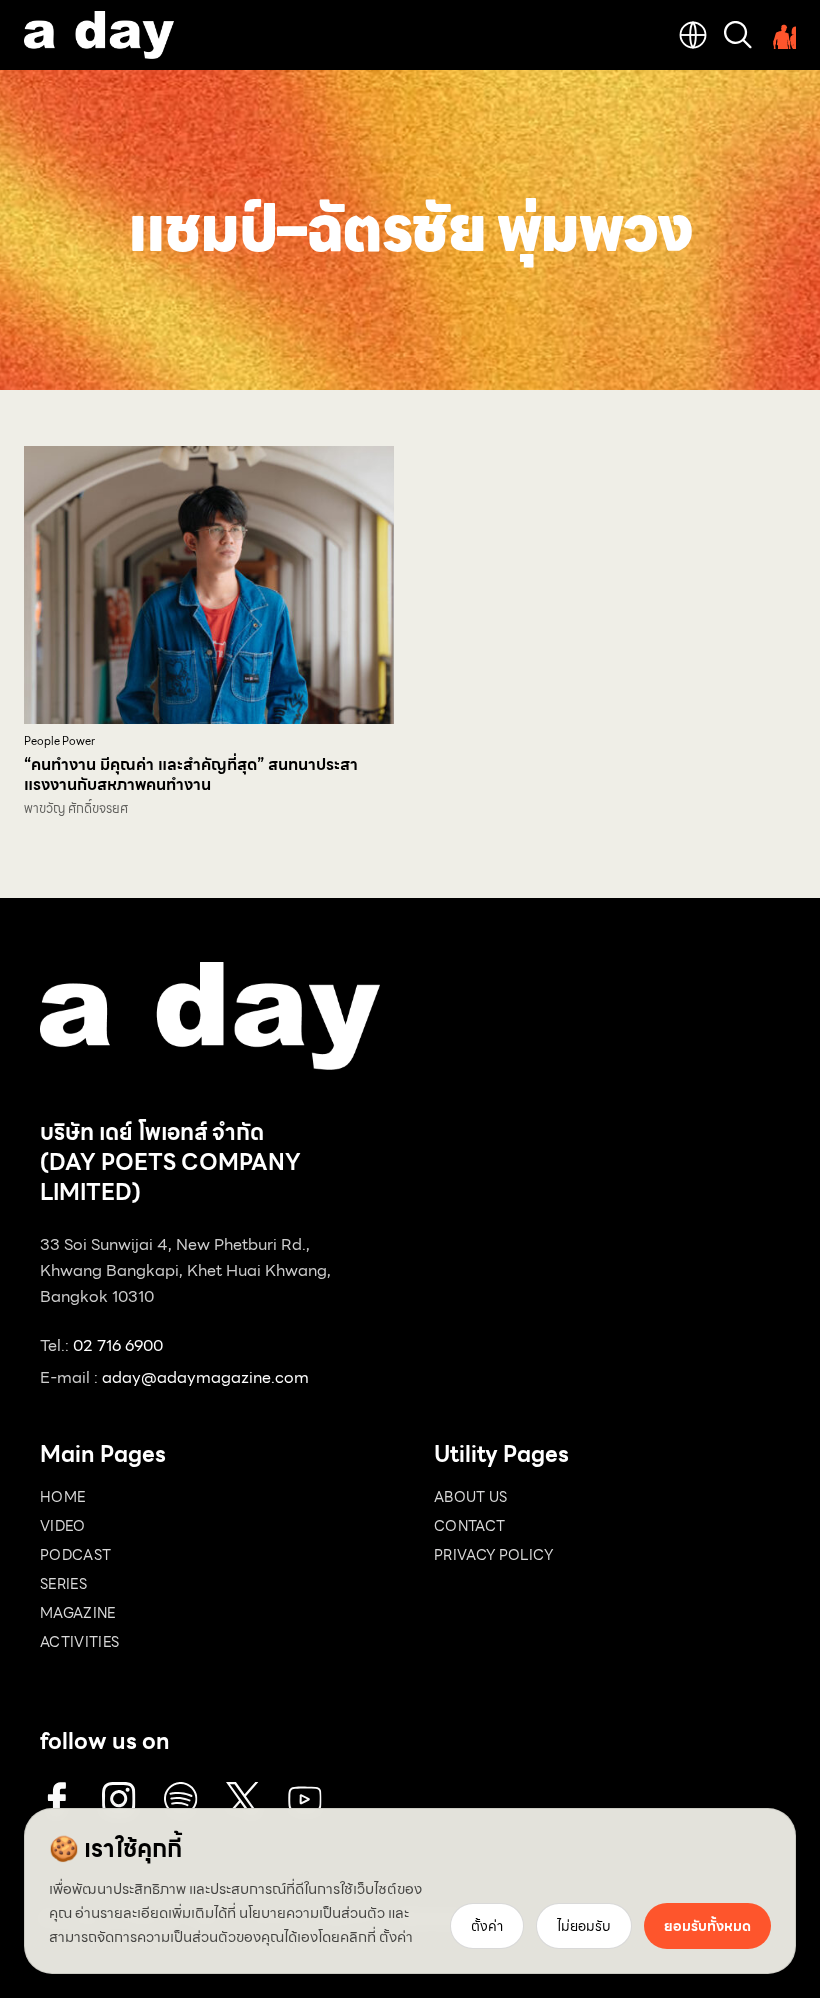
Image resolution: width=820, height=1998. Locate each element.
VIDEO (63, 1526)
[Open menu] (782, 35)
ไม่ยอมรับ (584, 1926)
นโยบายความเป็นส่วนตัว (312, 1913)
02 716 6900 (118, 1345)
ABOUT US (471, 1497)
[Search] (738, 35)
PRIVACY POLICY (493, 1555)
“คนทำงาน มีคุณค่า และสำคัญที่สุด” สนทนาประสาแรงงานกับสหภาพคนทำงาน (191, 774)
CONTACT (469, 1526)
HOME (62, 1497)
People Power (59, 741)
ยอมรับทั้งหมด (707, 1926)
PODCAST (75, 1555)
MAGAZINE (78, 1613)
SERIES (63, 1584)
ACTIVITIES (80, 1642)
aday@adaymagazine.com (205, 1377)
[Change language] (693, 35)
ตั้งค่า (396, 1937)
